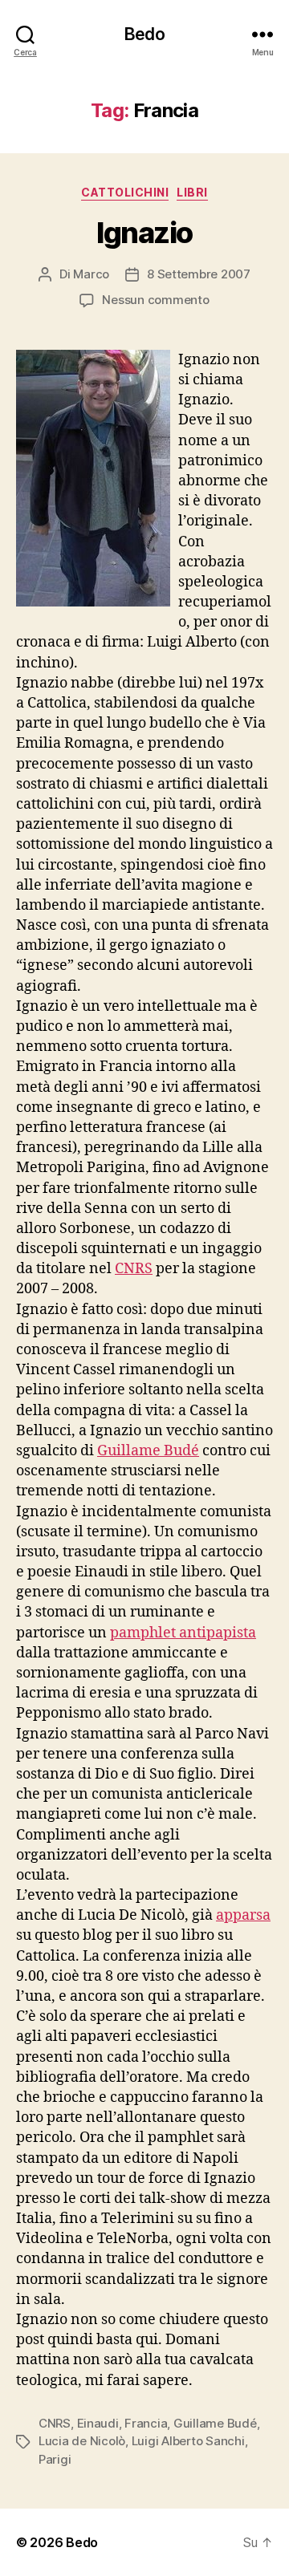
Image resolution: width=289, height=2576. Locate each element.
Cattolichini (125, 192)
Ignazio (144, 233)
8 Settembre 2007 (199, 274)
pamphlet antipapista (183, 1633)
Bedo (144, 34)
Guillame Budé (148, 1451)
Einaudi (98, 2423)
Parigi (55, 2459)
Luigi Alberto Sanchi (188, 2441)
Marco (91, 274)
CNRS (134, 1269)
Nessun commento (155, 300)
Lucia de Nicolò (82, 2441)
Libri (192, 192)
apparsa (243, 1915)
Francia (146, 2423)
